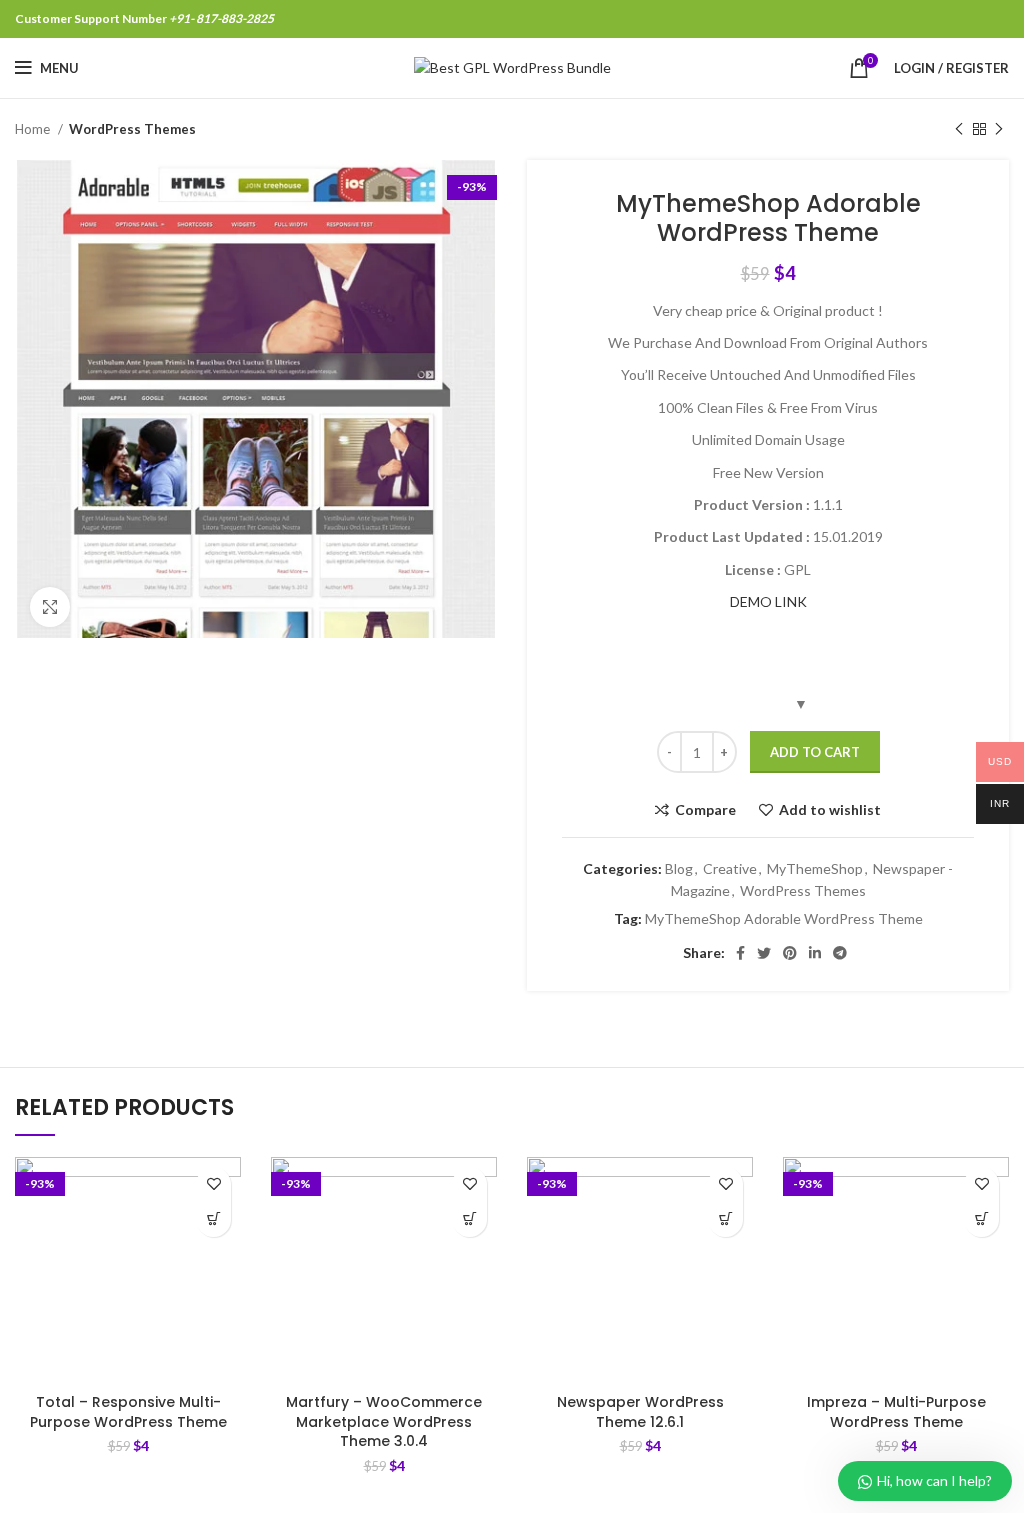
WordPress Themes (132, 129)
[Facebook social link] (740, 953)
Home (34, 129)
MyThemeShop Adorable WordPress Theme (784, 918)
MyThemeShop (815, 868)
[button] (213, 1219)
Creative (730, 868)
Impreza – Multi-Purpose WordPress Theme (896, 1412)
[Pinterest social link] (790, 953)
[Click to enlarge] (50, 607)
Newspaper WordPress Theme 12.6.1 (640, 1412)
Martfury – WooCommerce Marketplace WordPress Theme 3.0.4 (384, 1421)
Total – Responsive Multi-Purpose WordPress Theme (128, 1412)
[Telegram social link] (840, 953)
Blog (679, 868)
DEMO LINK (768, 601)
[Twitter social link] (764, 953)
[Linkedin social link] (815, 953)
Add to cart (815, 752)
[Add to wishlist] (213, 1184)
